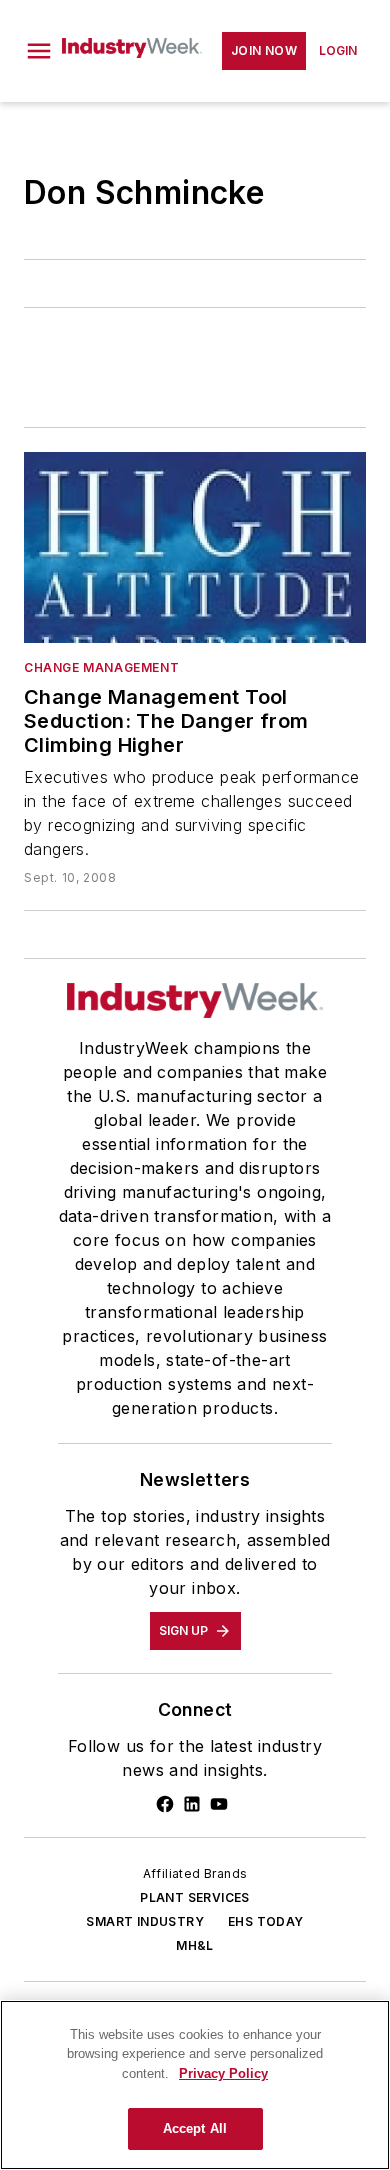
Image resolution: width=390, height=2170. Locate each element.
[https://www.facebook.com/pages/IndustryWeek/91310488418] (165, 1804)
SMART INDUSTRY (145, 1921)
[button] (39, 51)
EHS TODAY (266, 1921)
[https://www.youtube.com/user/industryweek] (219, 1804)
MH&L (195, 1945)
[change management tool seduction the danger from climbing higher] (195, 547)
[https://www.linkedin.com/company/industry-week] (192, 1804)
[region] (195, 2085)
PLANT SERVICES (195, 1897)
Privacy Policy (223, 2073)
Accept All (195, 2128)
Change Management (101, 667)
